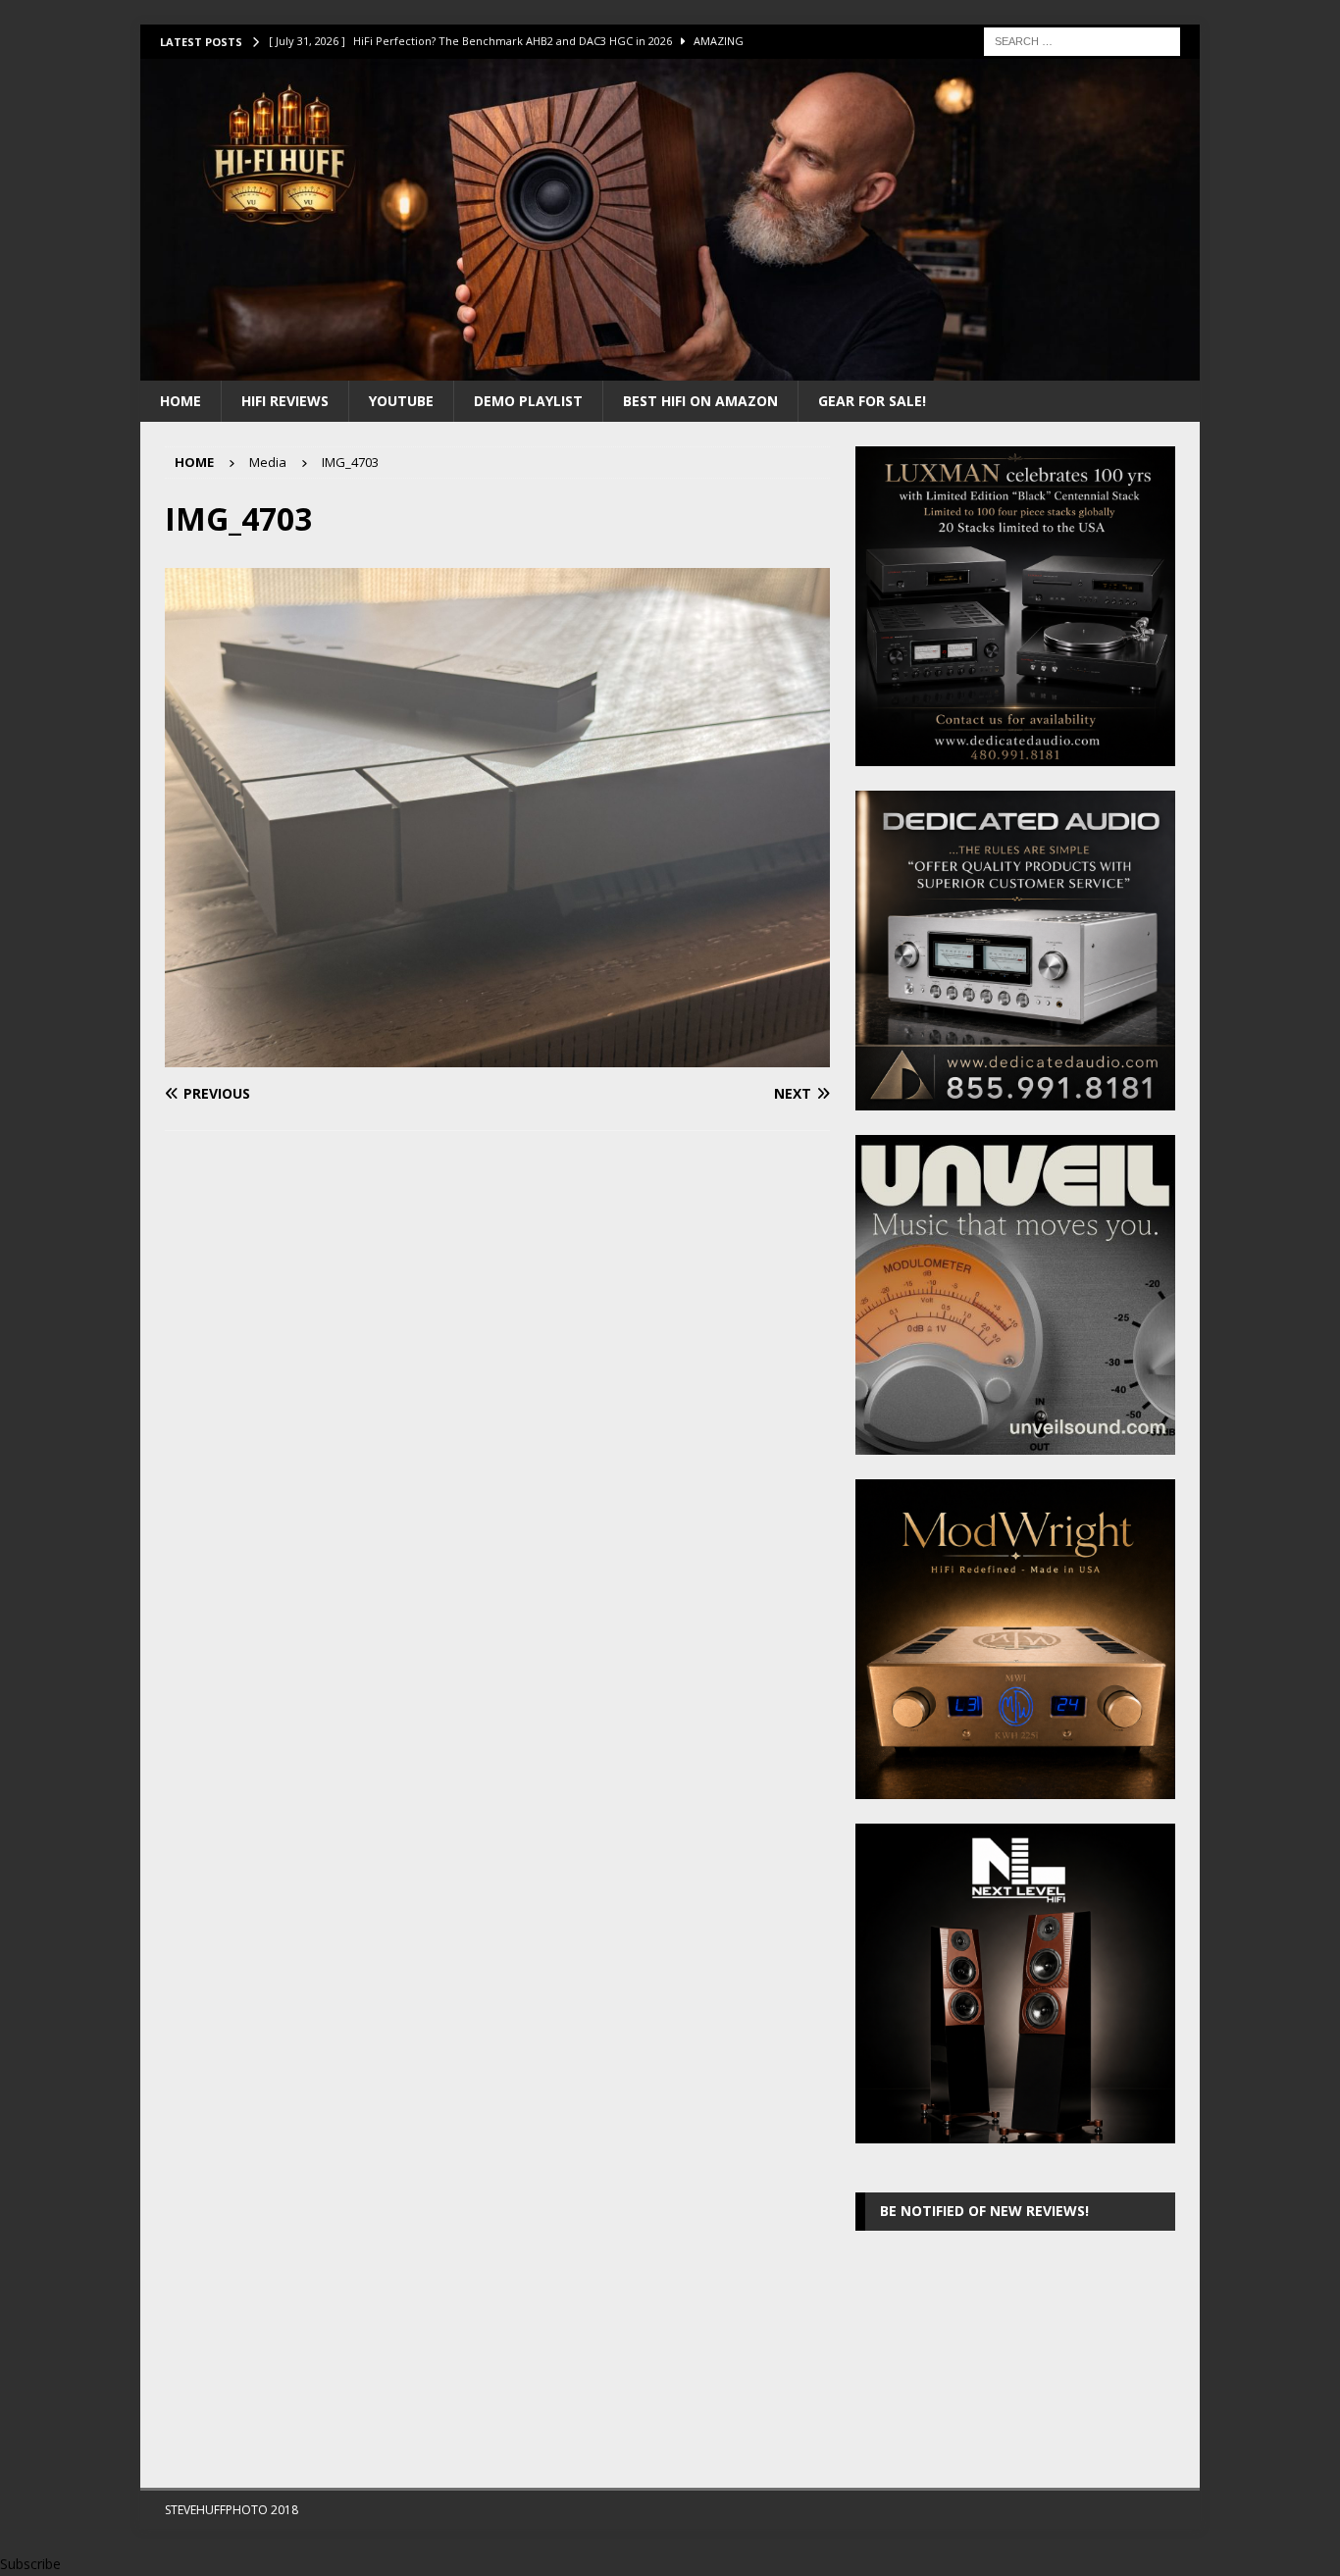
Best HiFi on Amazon (700, 401)
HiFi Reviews (285, 401)
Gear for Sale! (872, 401)
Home (180, 401)
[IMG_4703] (497, 1056)
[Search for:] (1082, 40)
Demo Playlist (528, 401)
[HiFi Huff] (670, 368)
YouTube (401, 401)
